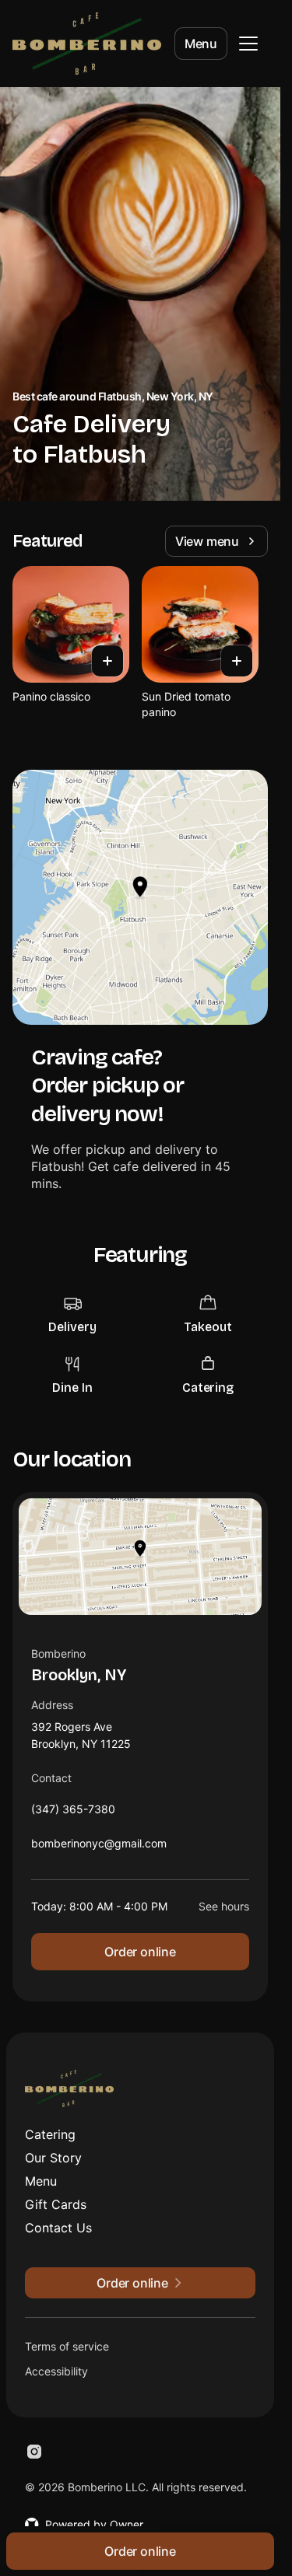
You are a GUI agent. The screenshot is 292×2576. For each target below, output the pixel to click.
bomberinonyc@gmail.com (99, 1847)
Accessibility (56, 2371)
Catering (50, 2134)
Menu (201, 44)
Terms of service (67, 2346)
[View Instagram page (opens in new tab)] (34, 2452)
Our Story (53, 2158)
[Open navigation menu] (248, 44)
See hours (224, 1906)
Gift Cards (56, 2204)
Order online (140, 1952)
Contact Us (58, 2228)
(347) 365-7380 (73, 1813)
